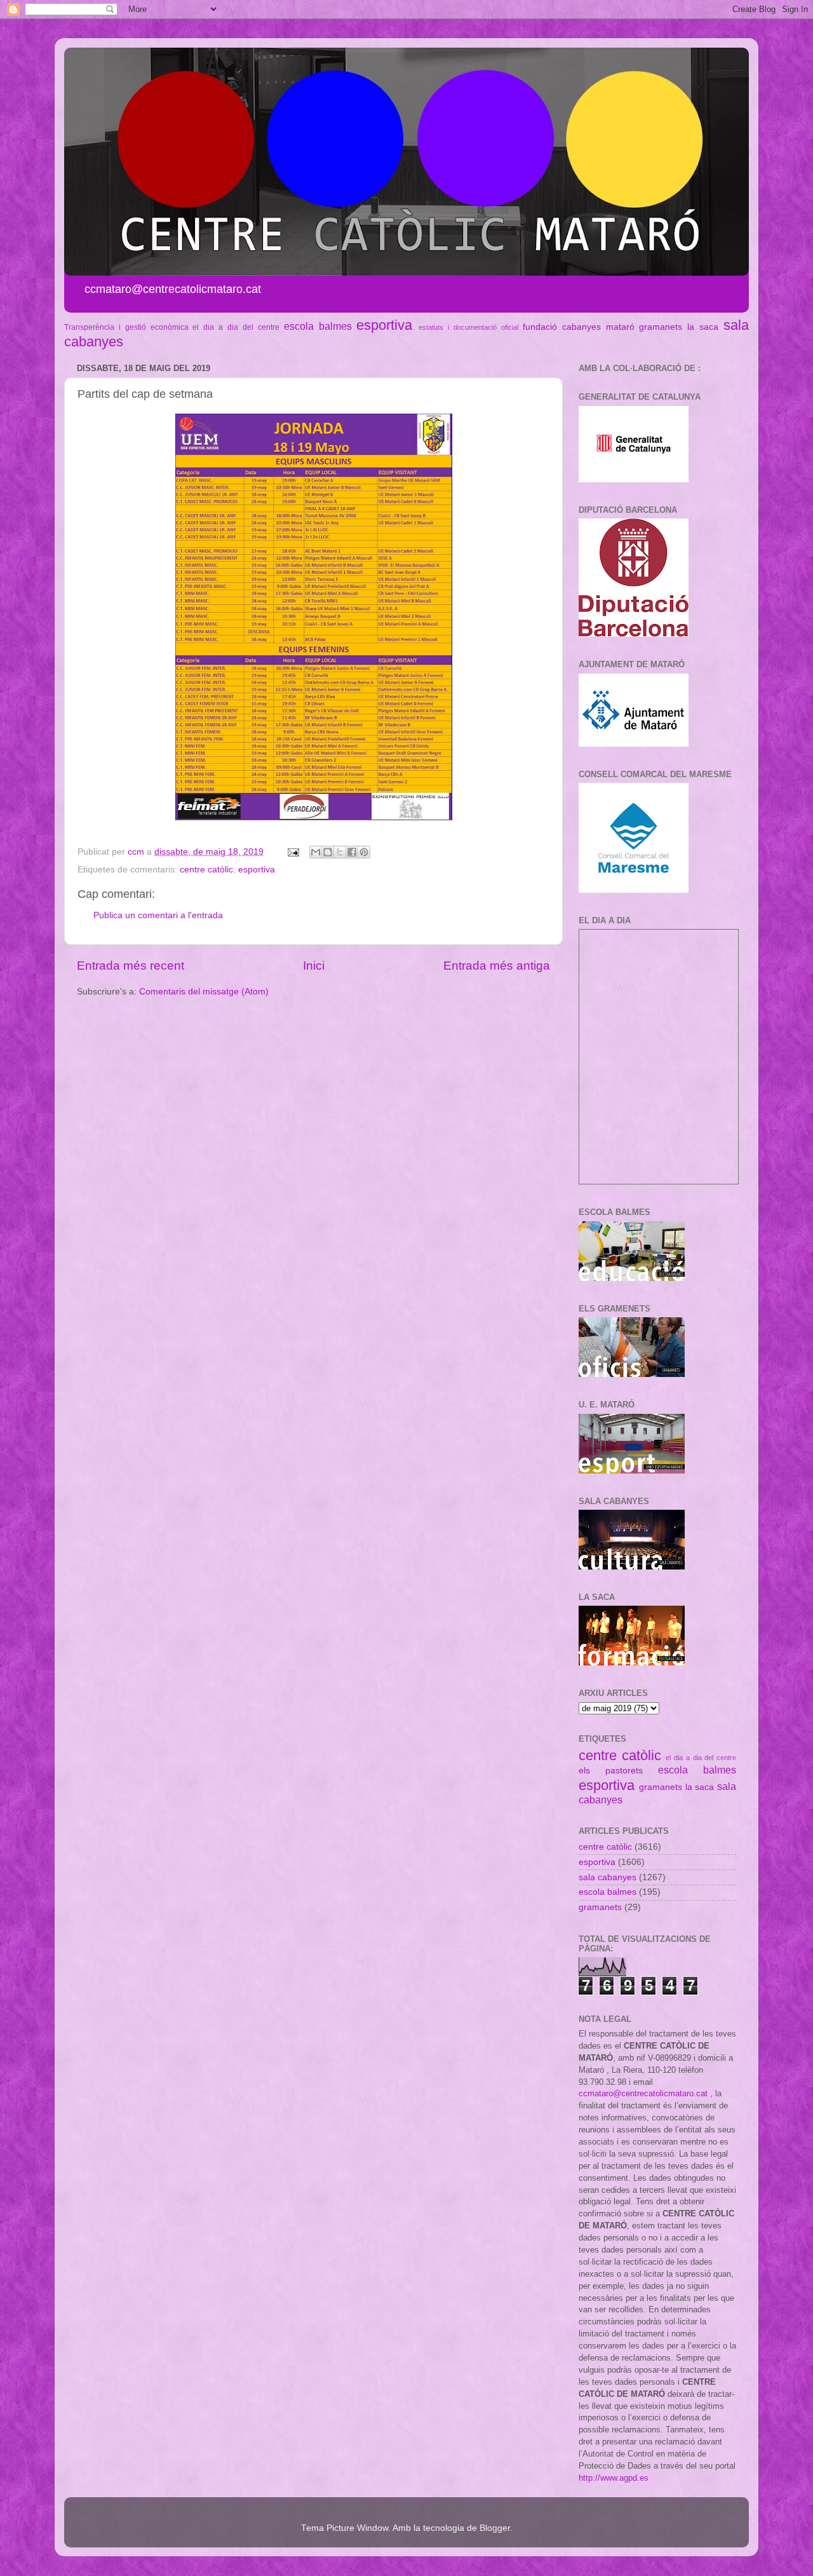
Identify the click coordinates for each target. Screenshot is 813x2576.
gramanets (661, 327)
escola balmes (318, 326)
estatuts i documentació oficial (468, 327)
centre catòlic (206, 870)
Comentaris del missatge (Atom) (204, 992)
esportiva (384, 325)
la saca (703, 327)
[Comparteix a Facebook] (352, 852)
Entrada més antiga (497, 966)
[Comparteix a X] (340, 852)
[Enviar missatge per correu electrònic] (292, 852)
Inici (314, 966)
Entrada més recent (131, 966)
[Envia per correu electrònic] (316, 852)
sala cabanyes (608, 1877)
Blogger (495, 2528)
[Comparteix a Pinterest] (364, 852)
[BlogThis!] (328, 852)
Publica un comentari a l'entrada (158, 915)
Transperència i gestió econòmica (126, 327)
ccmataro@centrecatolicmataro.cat (643, 2093)
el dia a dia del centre (236, 327)
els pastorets (611, 1771)
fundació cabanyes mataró (579, 327)
